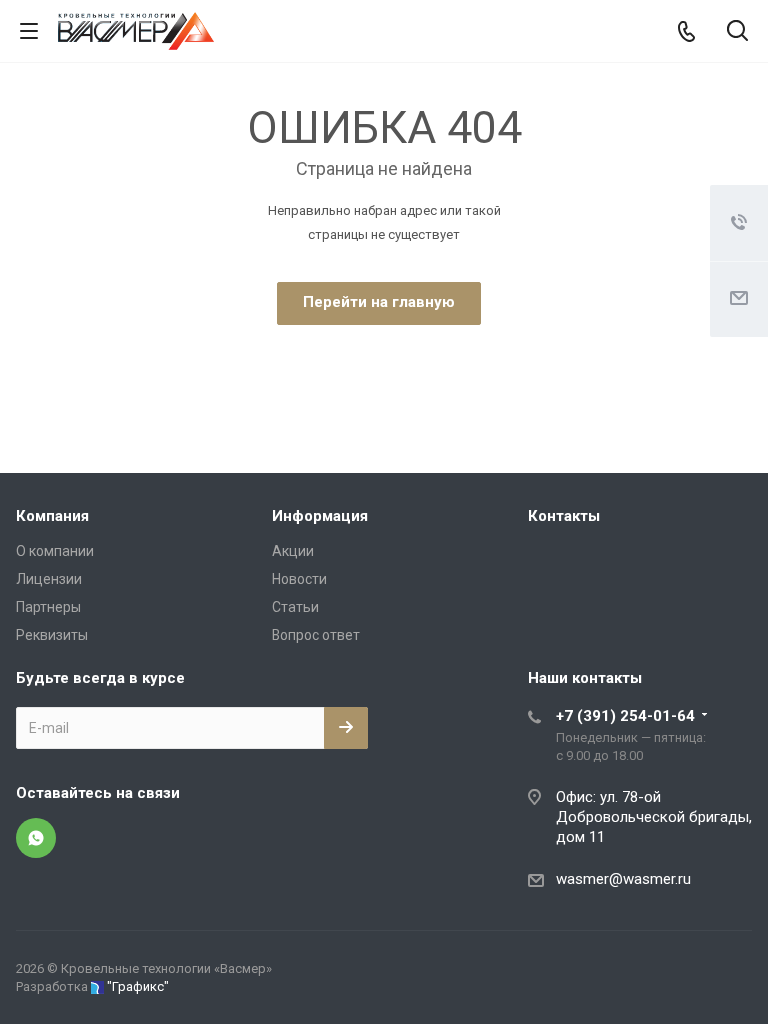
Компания (52, 516)
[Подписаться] (346, 728)
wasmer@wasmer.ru (623, 879)
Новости (299, 579)
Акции (293, 551)
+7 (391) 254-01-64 (625, 716)
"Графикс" (138, 986)
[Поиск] (737, 32)
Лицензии (49, 579)
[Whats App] (36, 838)
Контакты (564, 516)
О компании (55, 551)
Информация (320, 516)
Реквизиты (52, 635)
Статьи (295, 607)
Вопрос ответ (316, 635)
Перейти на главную (379, 302)
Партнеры (48, 607)
